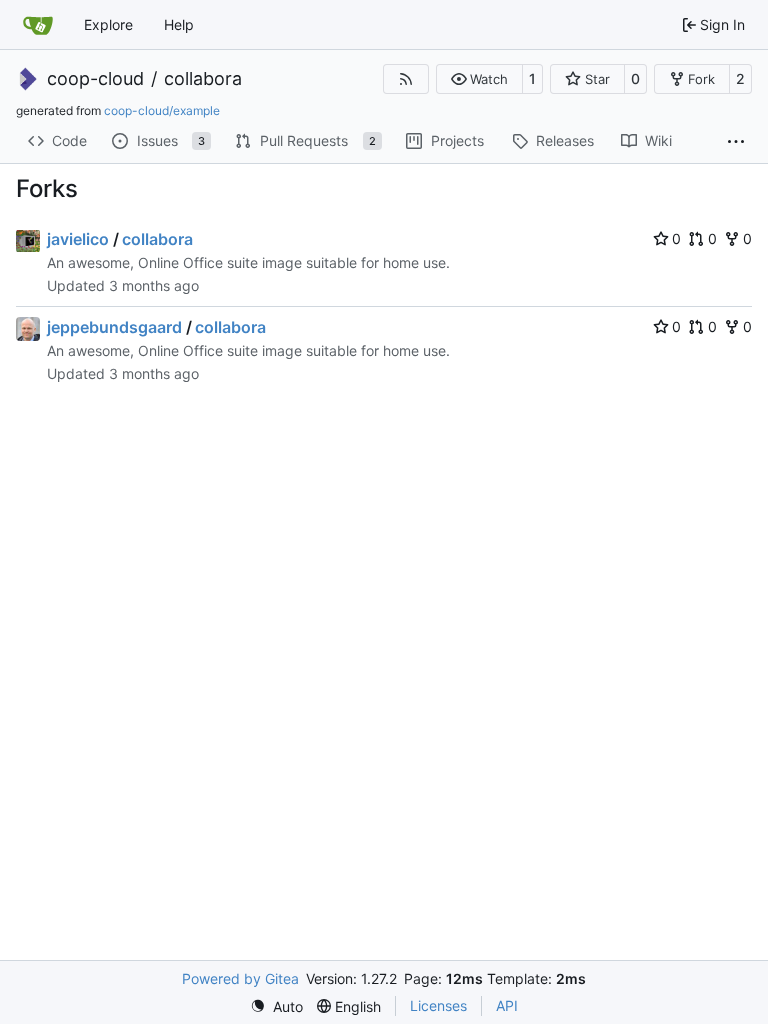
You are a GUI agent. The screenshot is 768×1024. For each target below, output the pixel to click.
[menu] (276, 1006)
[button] (479, 79)
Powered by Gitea (240, 978)
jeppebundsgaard (114, 327)
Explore (108, 24)
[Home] (38, 25)
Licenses (438, 1005)
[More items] (736, 142)
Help (179, 24)
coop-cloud (95, 79)
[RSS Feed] (406, 79)
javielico (78, 239)
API (507, 1005)
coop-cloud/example (162, 110)
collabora (203, 79)
